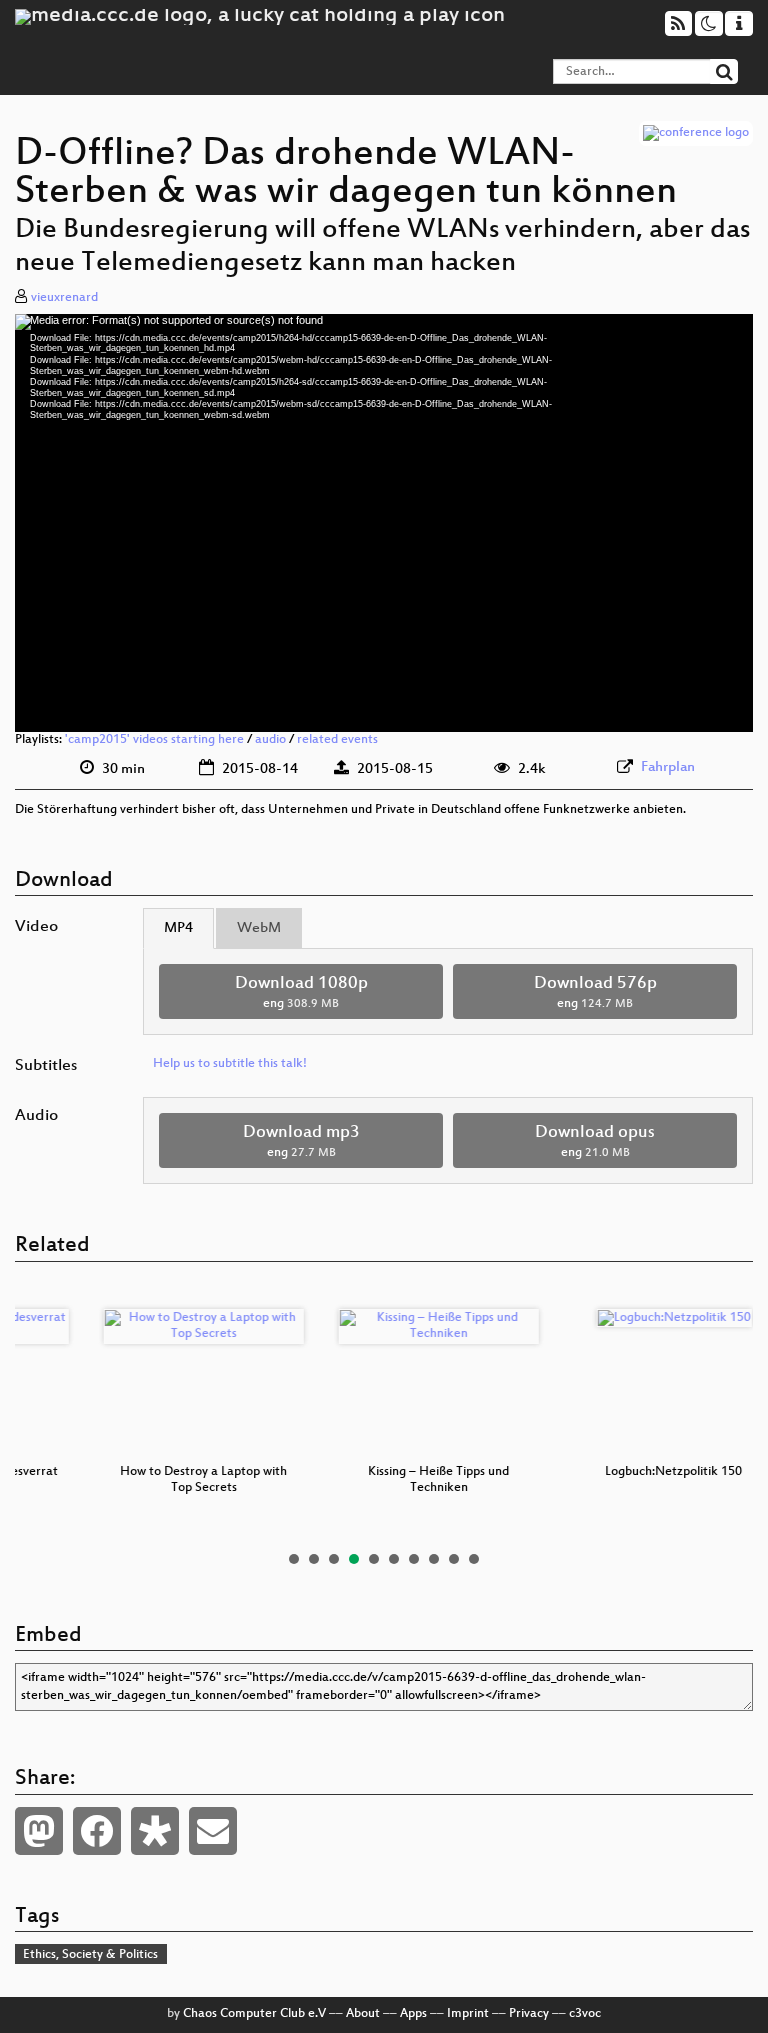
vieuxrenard (64, 298)
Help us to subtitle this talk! (230, 1064)
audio (270, 740)
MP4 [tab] (178, 928)
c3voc (585, 2014)
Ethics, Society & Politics (90, 1955)
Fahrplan (668, 767)
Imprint (468, 2014)
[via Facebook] (97, 1831)
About (363, 2014)
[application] (384, 523)
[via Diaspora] (155, 1831)
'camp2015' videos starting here (154, 740)
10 (474, 1559)
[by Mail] (213, 1831)
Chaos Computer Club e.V (254, 2014)
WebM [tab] (259, 928)
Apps (413, 2014)
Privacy (529, 2014)
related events (337, 740)
